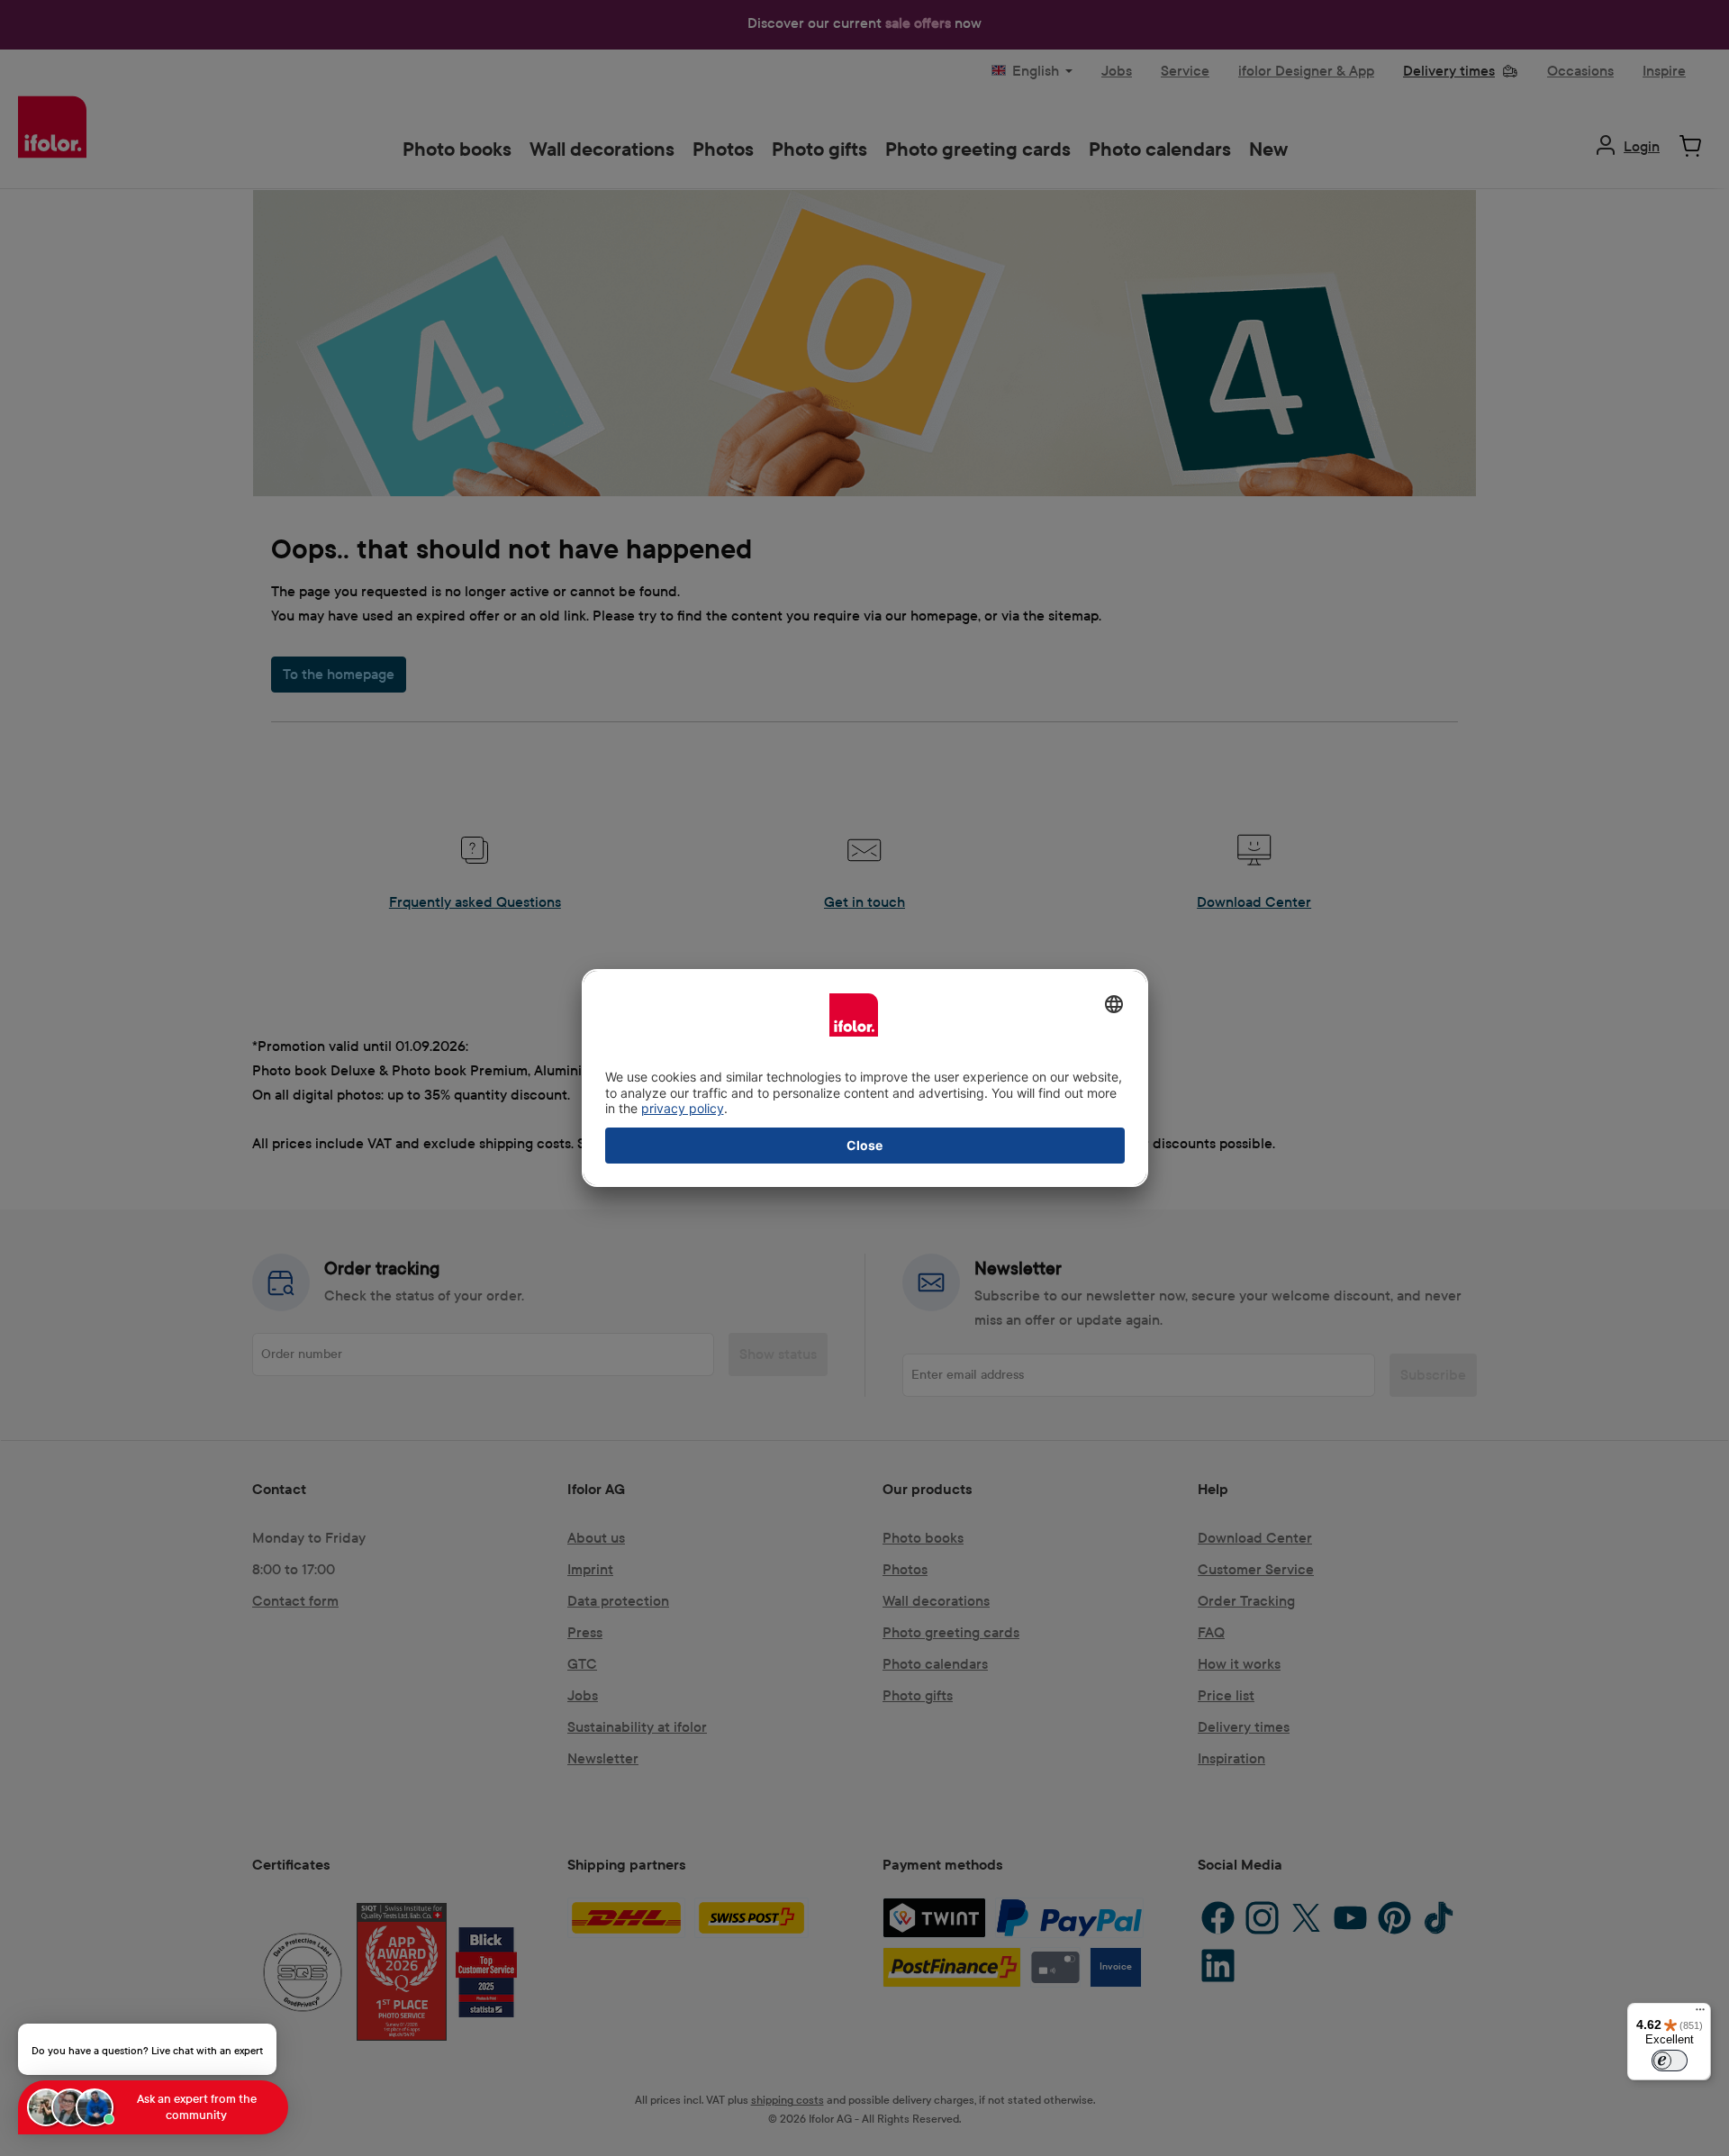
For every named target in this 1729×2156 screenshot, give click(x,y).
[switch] (1670, 2061)
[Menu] (1700, 2014)
